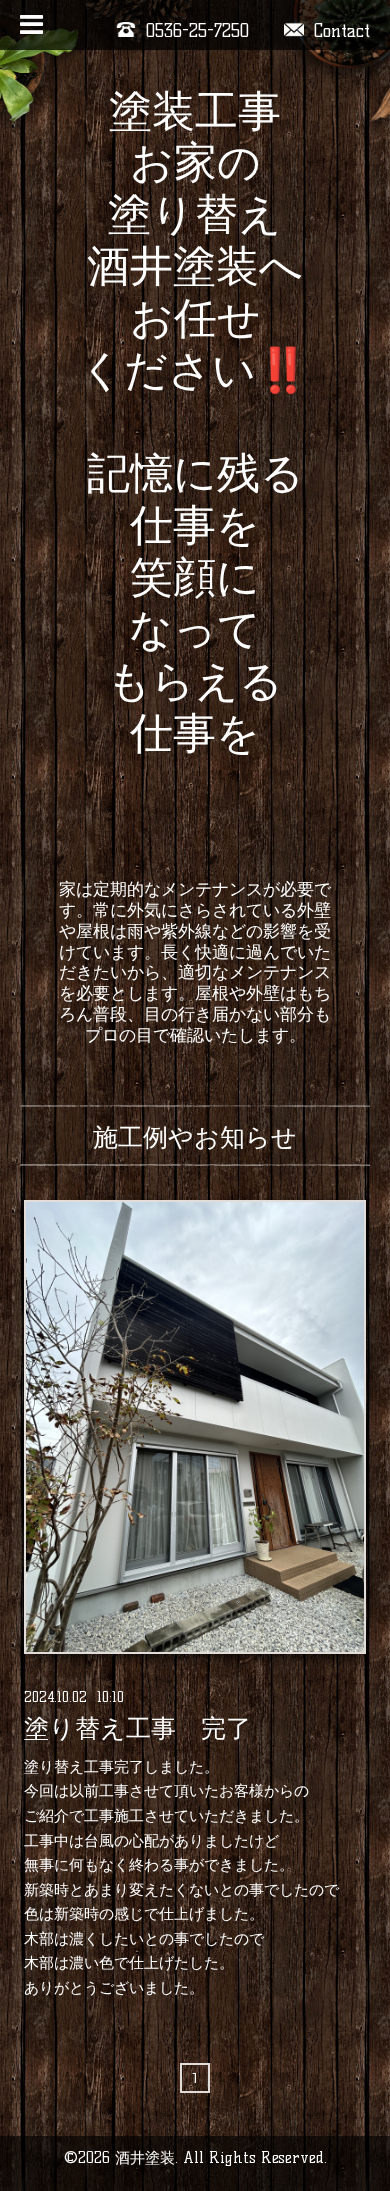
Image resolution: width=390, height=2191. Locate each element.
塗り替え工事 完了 (137, 1729)
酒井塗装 (145, 2157)
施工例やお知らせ (195, 1137)
